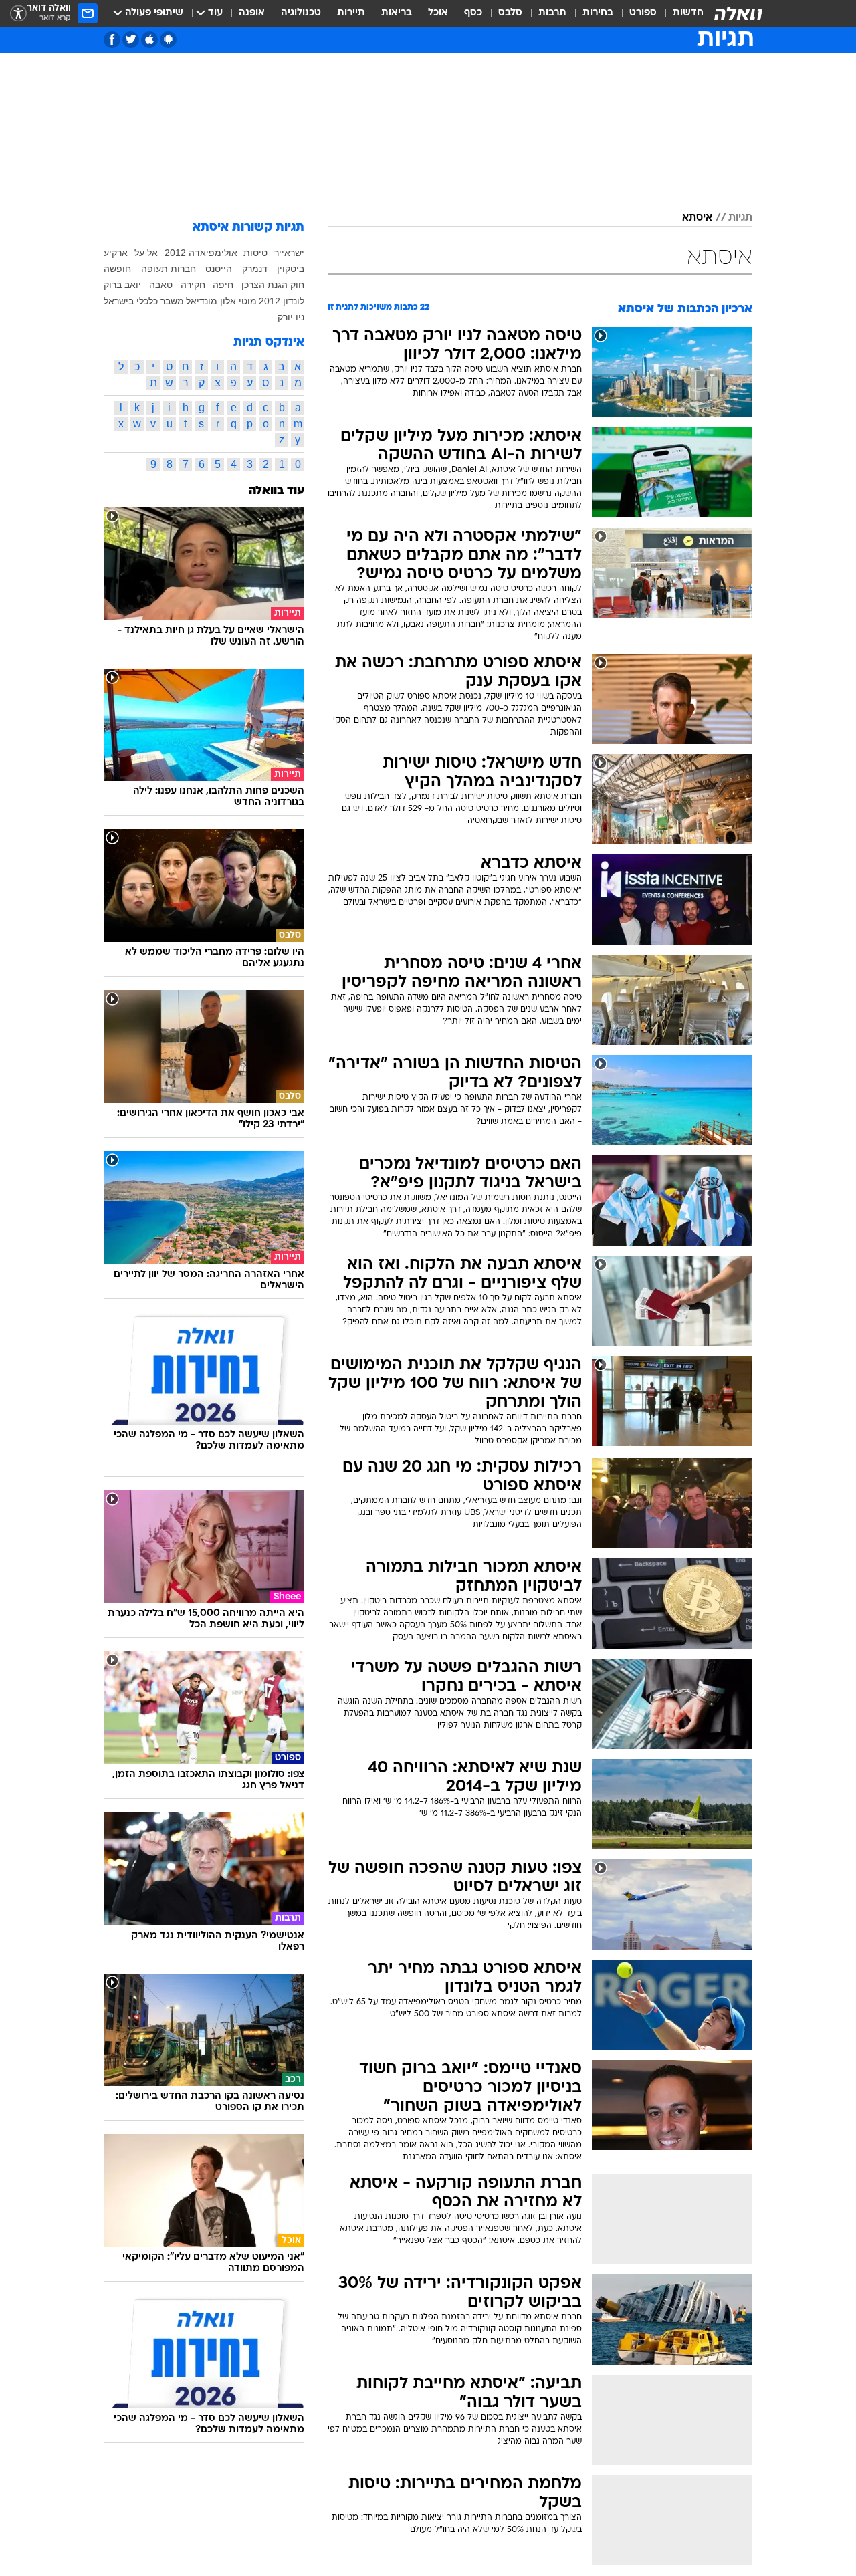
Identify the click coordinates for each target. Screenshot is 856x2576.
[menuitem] (680, 13)
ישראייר (289, 253)
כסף (473, 13)
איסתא (697, 218)
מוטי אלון (238, 301)
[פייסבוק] (112, 40)
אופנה (252, 13)
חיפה (223, 285)
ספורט (643, 13)
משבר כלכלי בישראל (144, 301)
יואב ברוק (122, 285)
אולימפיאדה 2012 (201, 253)
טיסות (255, 253)
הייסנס (219, 269)
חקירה (193, 285)
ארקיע (116, 253)
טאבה (161, 285)
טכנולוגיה (301, 13)
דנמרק (255, 269)
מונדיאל (202, 301)
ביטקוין (291, 269)
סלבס (510, 13)
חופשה (117, 269)
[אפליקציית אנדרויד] (168, 40)
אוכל (438, 13)
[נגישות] (18, 14)
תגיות (740, 218)
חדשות (688, 13)
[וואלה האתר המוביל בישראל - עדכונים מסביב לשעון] (738, 13)
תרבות (552, 13)
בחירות (598, 13)
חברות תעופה (169, 269)
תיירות (351, 13)
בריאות (397, 13)
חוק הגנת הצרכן (273, 285)
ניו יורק (291, 317)
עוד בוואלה (277, 491)
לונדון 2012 (282, 301)
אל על (146, 253)
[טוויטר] (131, 40)
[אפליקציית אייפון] (149, 40)
